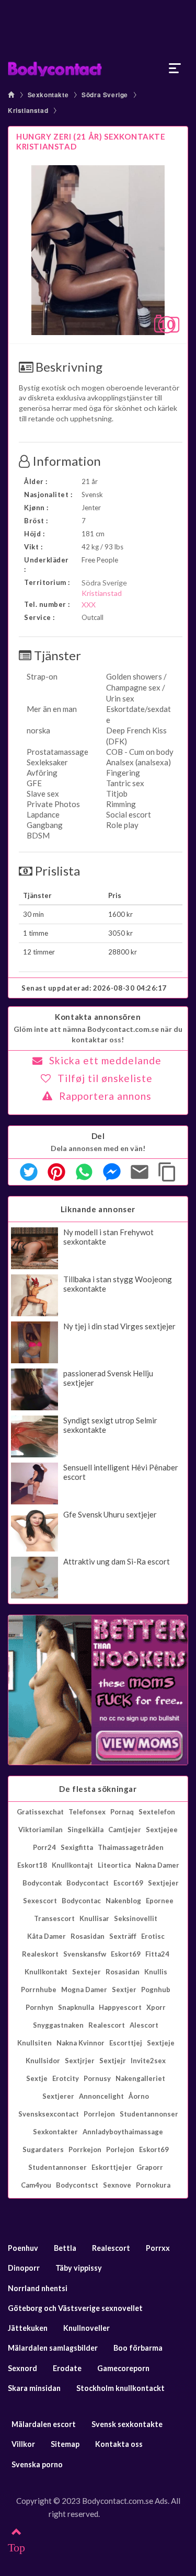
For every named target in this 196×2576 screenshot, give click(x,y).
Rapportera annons (105, 1096)
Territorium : (47, 582)
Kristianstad (28, 110)
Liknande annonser (98, 1209)
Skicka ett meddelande (105, 1060)
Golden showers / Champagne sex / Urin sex (136, 687)
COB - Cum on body (140, 752)
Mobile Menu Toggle (175, 68)
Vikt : (33, 547)
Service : (39, 617)
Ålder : (36, 481)
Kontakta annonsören (98, 1017)
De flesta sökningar (98, 1789)
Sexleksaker (47, 762)
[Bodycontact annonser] (98, 68)
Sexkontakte (48, 95)
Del (98, 1136)
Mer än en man (52, 709)
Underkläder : (47, 565)
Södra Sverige (105, 95)
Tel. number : (47, 604)
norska (38, 730)
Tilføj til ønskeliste (105, 1078)
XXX (89, 605)
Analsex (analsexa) (139, 762)
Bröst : (36, 521)
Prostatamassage (57, 752)
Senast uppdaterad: (94, 988)
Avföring (42, 773)
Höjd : (34, 534)
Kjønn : (36, 508)
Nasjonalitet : (48, 494)
